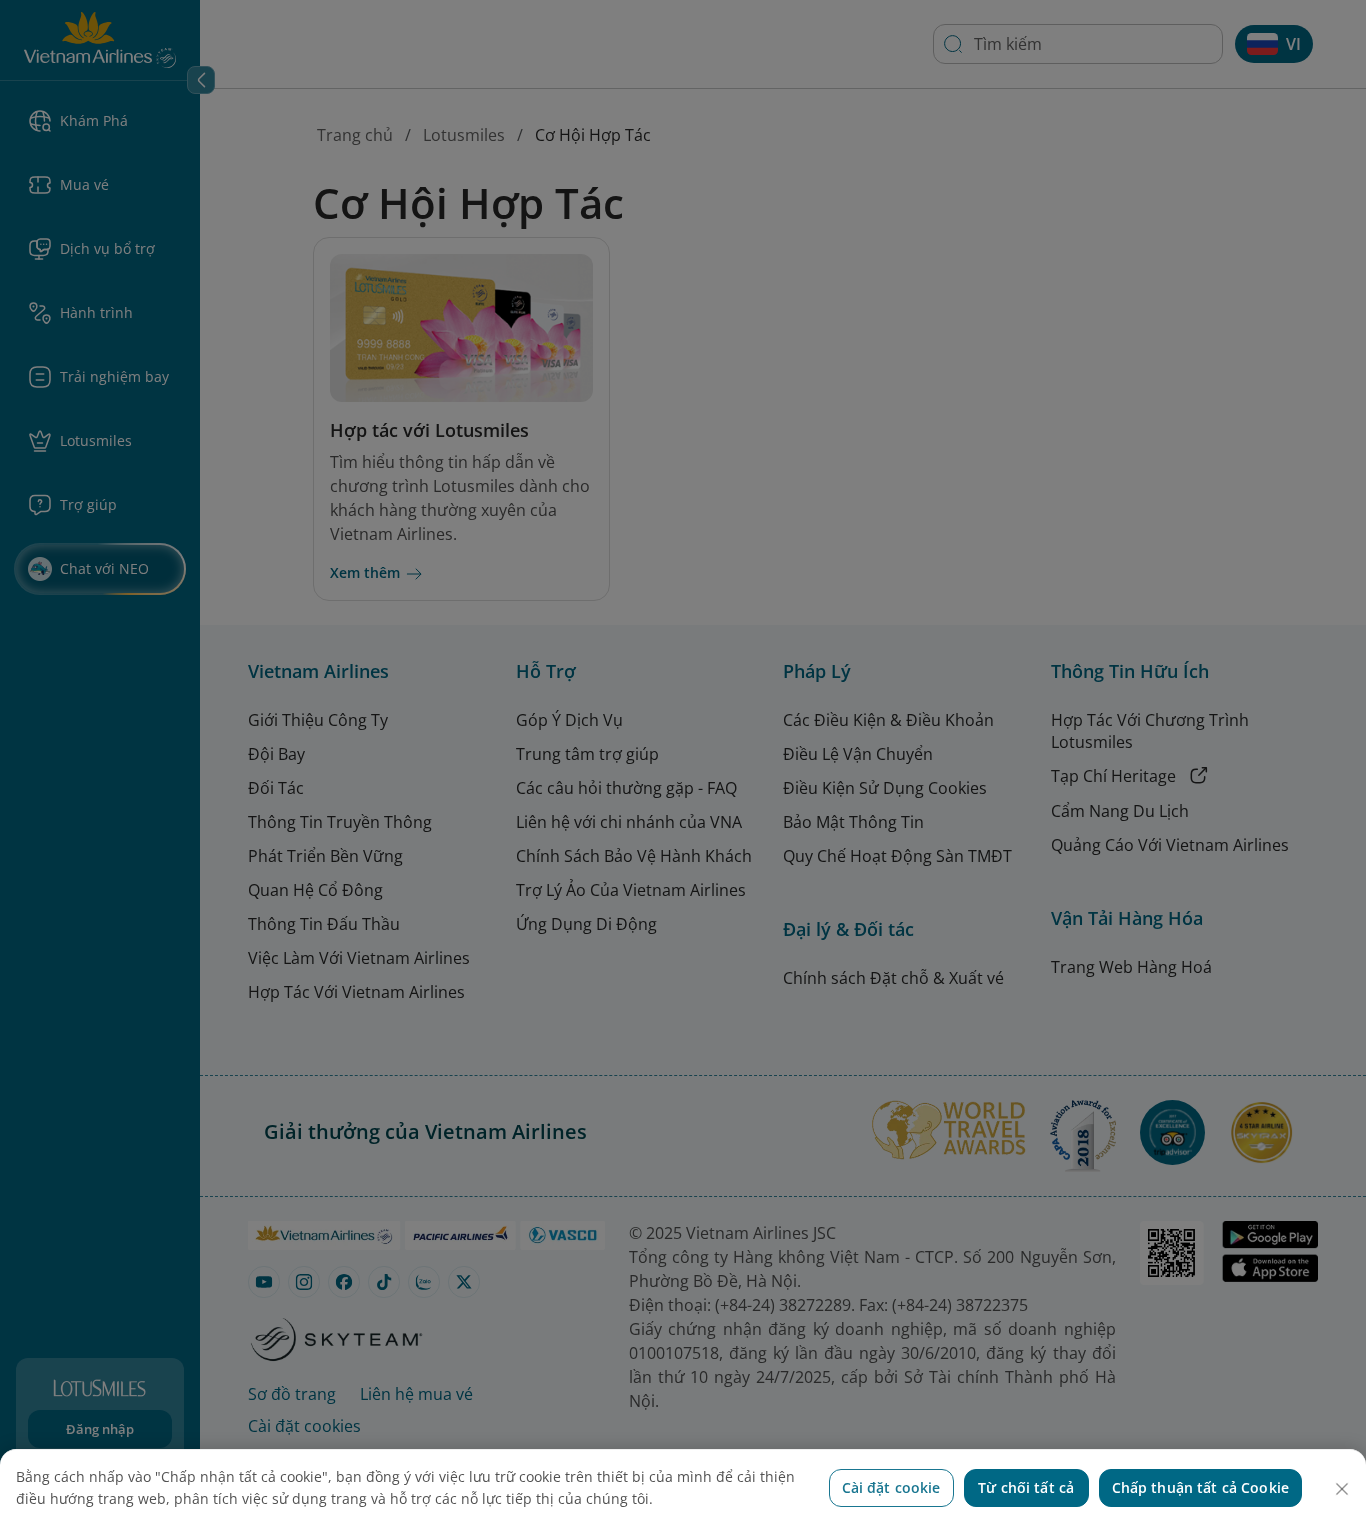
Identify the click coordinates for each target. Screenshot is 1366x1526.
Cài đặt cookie (891, 1487)
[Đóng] (1342, 1489)
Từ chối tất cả (1026, 1487)
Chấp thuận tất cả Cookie (1200, 1487)
